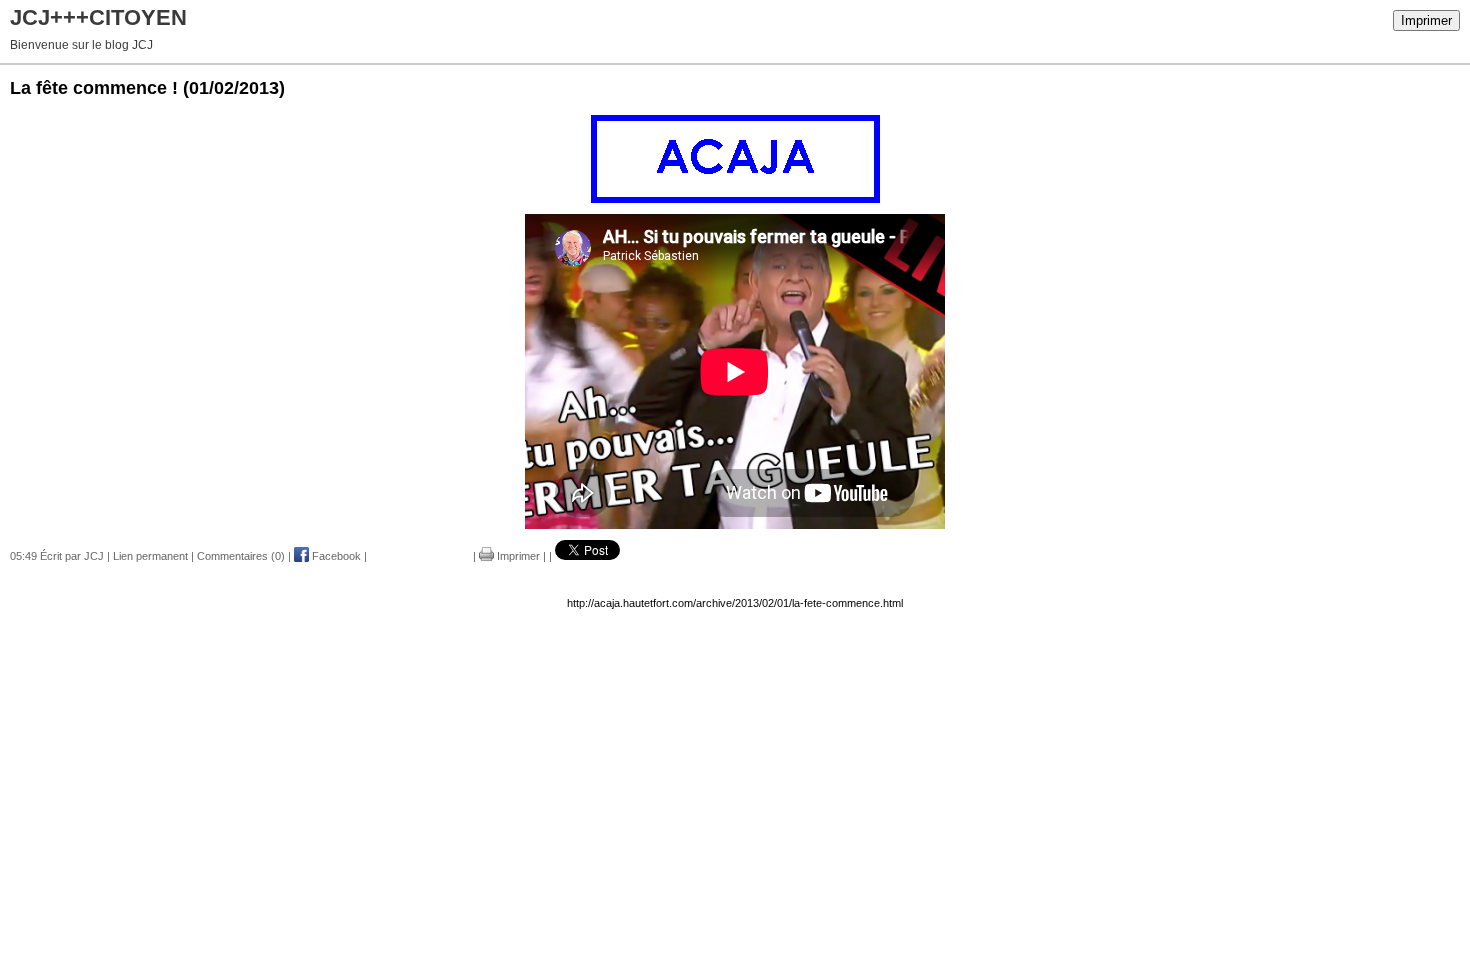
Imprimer (1426, 20)
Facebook (335, 556)
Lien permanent (150, 556)
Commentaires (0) (241, 556)
